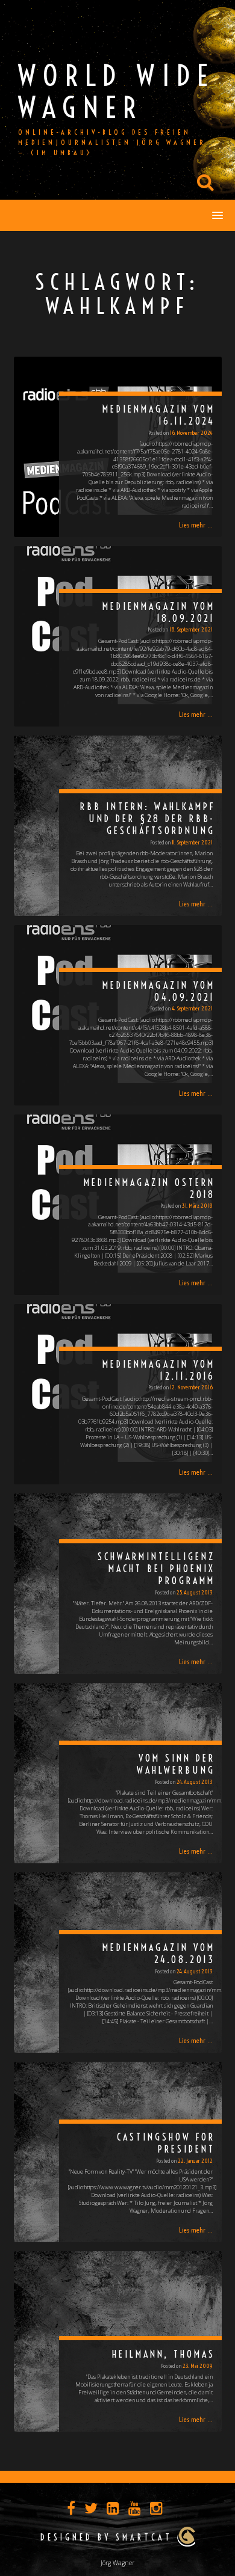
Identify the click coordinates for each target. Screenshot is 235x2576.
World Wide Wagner (117, 91)
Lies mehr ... (196, 525)
